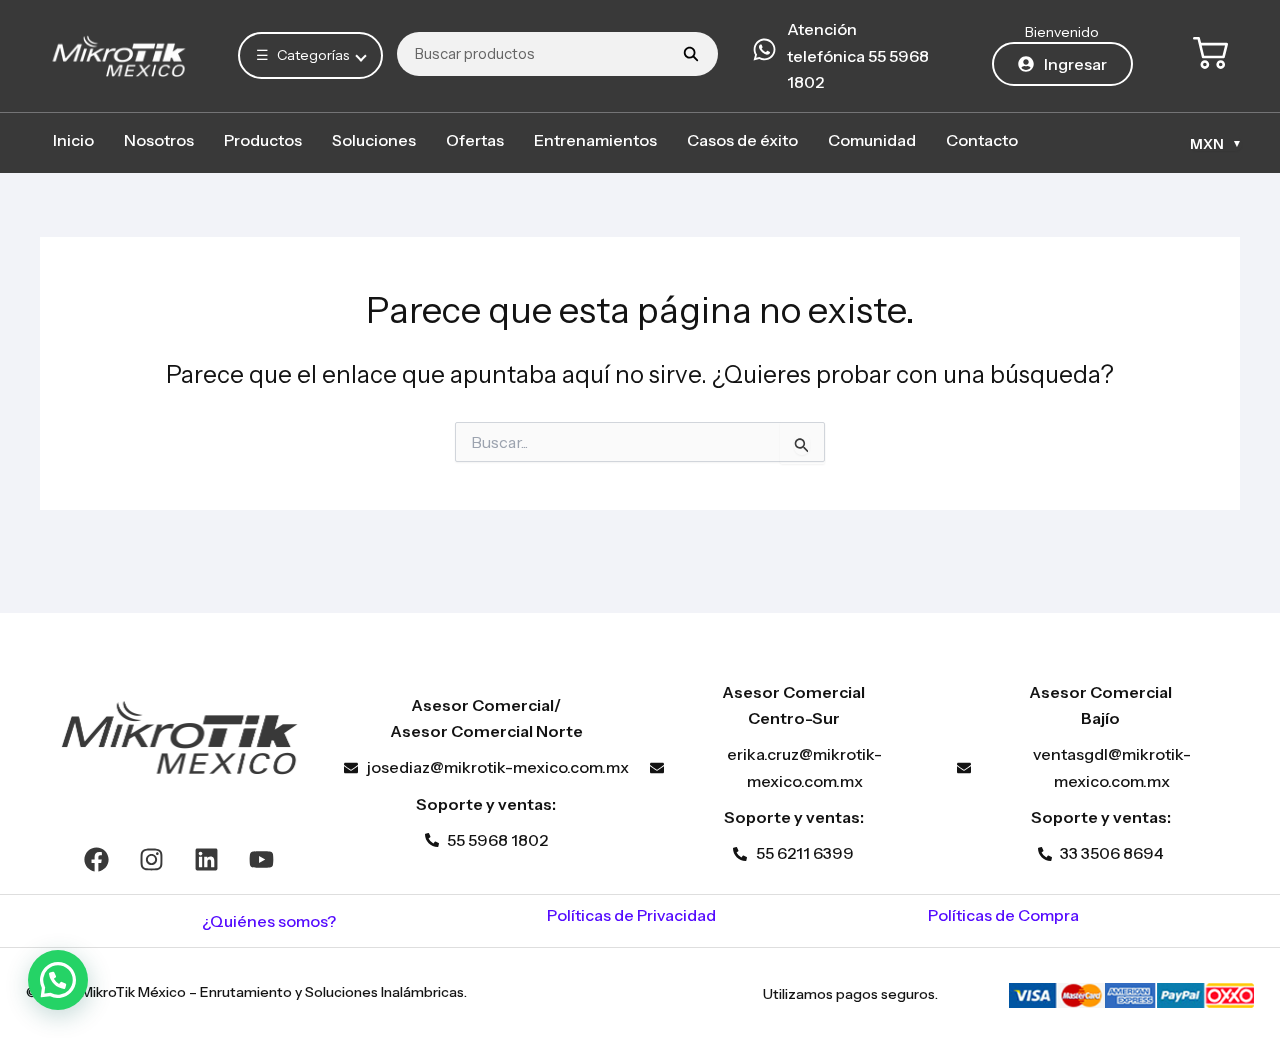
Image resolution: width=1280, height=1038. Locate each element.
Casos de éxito (742, 140)
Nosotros (159, 140)
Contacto (982, 140)
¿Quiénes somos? (269, 921)
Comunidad (872, 140)
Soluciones (374, 140)
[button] (58, 980)
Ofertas (475, 140)
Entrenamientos (595, 140)
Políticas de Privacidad (631, 915)
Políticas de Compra (1003, 915)
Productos (263, 140)
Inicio (73, 140)
